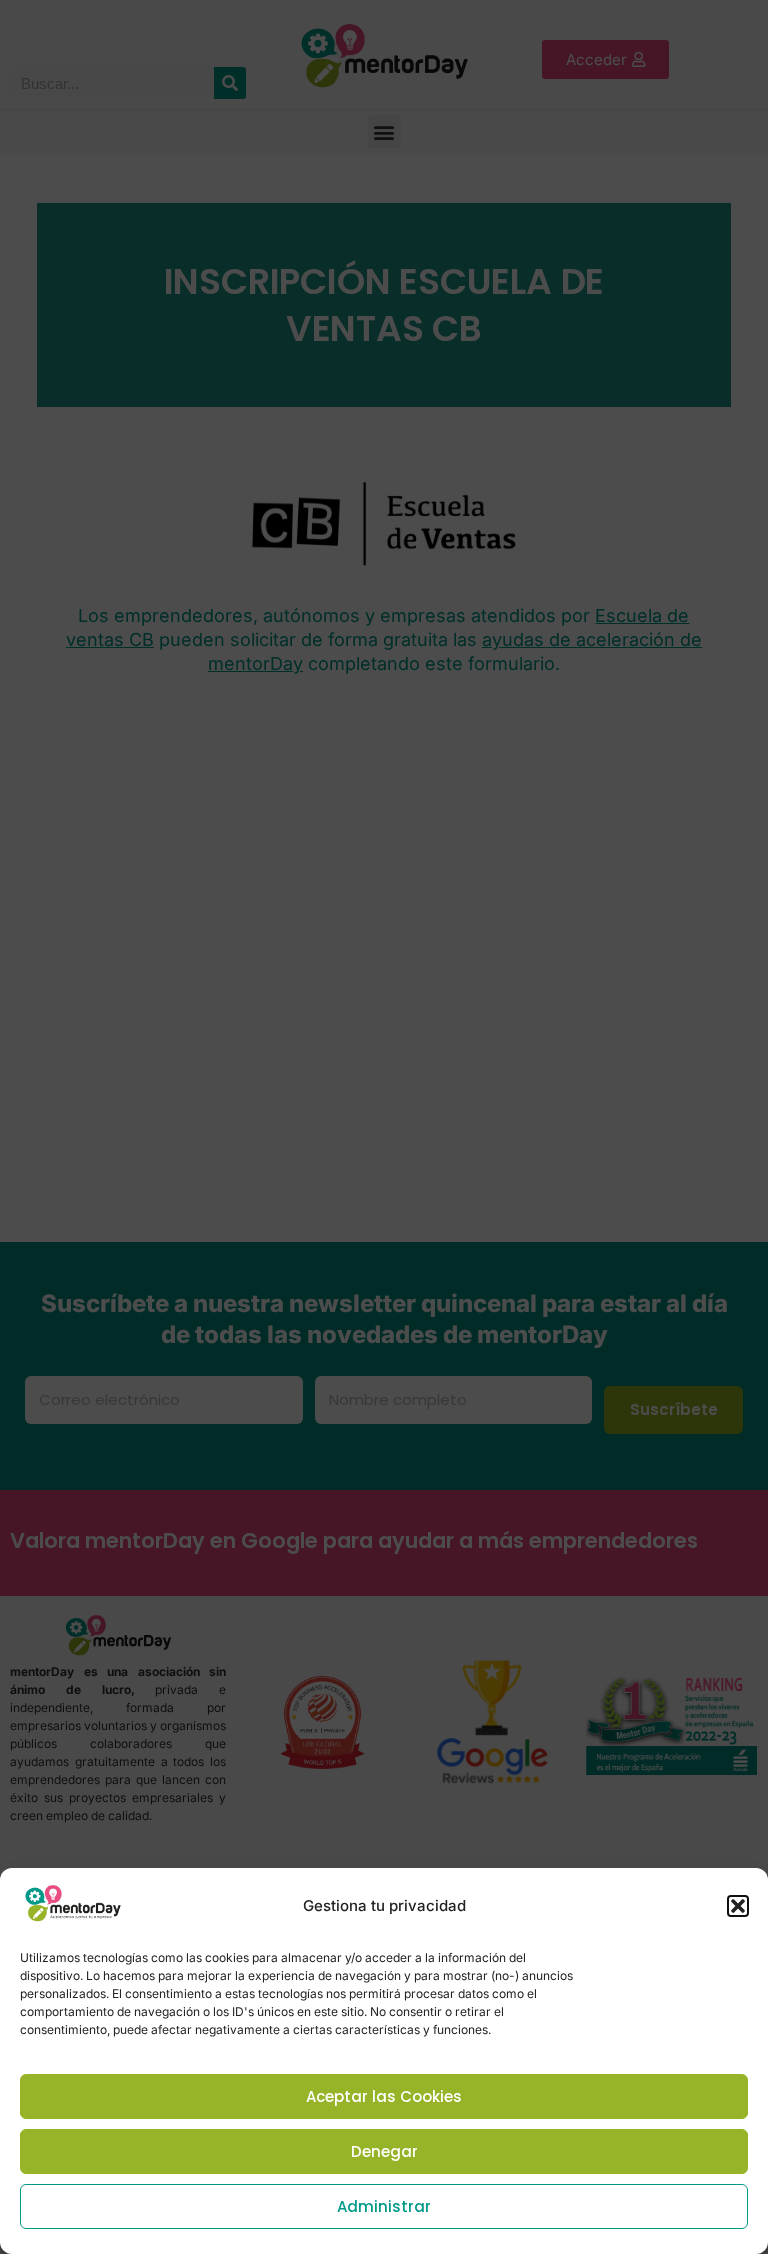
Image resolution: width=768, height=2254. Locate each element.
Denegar (384, 2151)
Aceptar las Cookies (384, 2096)
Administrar (384, 2206)
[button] (738, 1906)
